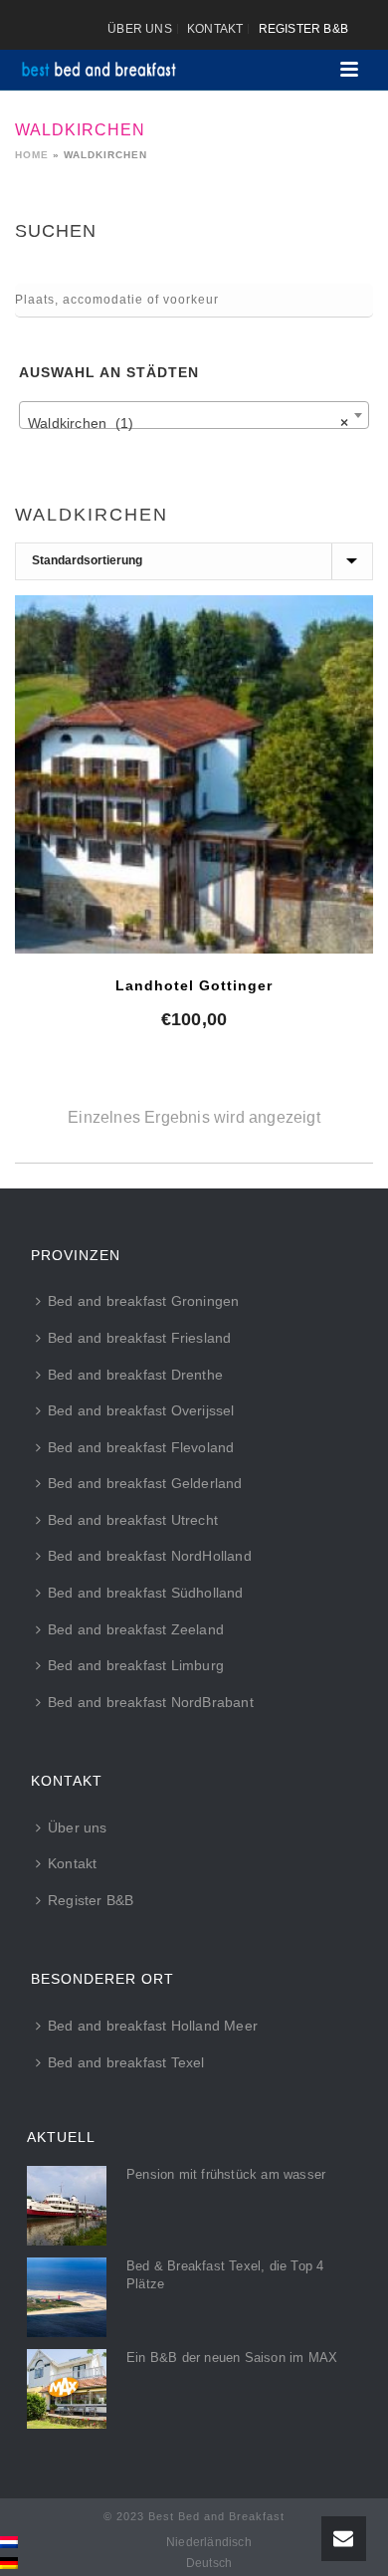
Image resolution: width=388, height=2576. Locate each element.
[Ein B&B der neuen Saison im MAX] (67, 2389)
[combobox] (194, 415)
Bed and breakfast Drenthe (135, 1375)
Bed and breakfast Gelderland (145, 1483)
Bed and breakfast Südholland (146, 1593)
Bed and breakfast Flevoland (141, 1447)
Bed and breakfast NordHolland (150, 1556)
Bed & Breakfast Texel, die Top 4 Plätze (225, 2275)
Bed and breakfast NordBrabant (151, 1702)
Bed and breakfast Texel (126, 2062)
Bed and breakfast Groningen (143, 1301)
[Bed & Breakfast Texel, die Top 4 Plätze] (67, 2297)
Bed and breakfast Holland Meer (153, 2026)
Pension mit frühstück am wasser (226, 2174)
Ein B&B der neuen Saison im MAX (232, 2358)
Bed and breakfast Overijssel (141, 1410)
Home (32, 155)
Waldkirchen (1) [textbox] (188, 423)
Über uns (78, 1827)
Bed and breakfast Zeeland (136, 1629)
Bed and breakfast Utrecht (133, 1520)
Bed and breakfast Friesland (139, 1338)
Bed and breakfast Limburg (136, 1665)
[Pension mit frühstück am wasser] (67, 2206)
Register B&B (91, 1900)
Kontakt (72, 1863)
